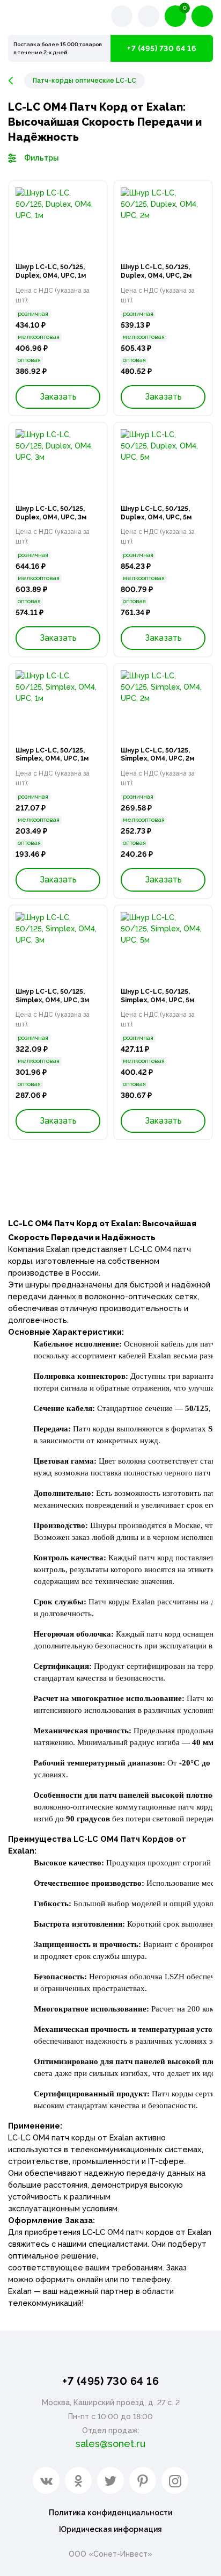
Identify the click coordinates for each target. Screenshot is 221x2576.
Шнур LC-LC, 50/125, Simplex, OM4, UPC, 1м (52, 755)
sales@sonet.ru (110, 2444)
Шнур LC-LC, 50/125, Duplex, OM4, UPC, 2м (156, 271)
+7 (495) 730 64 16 (162, 48)
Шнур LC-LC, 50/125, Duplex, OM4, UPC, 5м (156, 513)
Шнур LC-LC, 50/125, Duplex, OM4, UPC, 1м (51, 271)
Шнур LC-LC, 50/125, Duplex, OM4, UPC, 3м (51, 513)
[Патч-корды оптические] (16, 81)
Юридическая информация (110, 2529)
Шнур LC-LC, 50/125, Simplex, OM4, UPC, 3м (52, 996)
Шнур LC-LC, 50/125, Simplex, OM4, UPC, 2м (157, 755)
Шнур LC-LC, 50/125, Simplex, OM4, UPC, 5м (157, 996)
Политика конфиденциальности (110, 2513)
